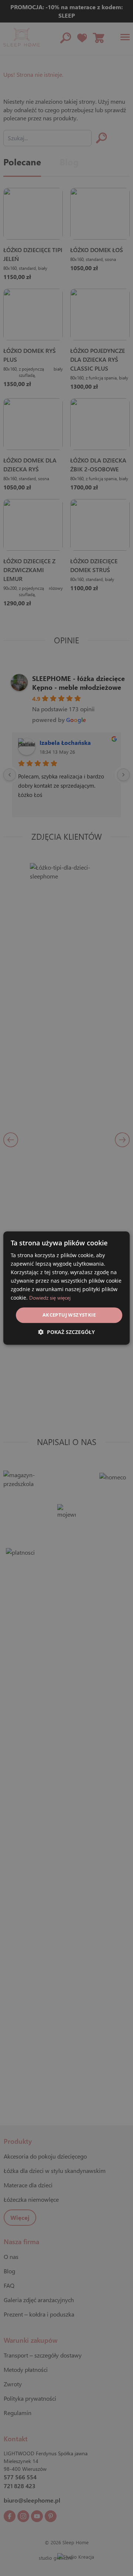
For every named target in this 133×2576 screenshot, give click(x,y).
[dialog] (66, 1288)
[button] (66, 1332)
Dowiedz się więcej (50, 1298)
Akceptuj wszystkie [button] (69, 1315)
